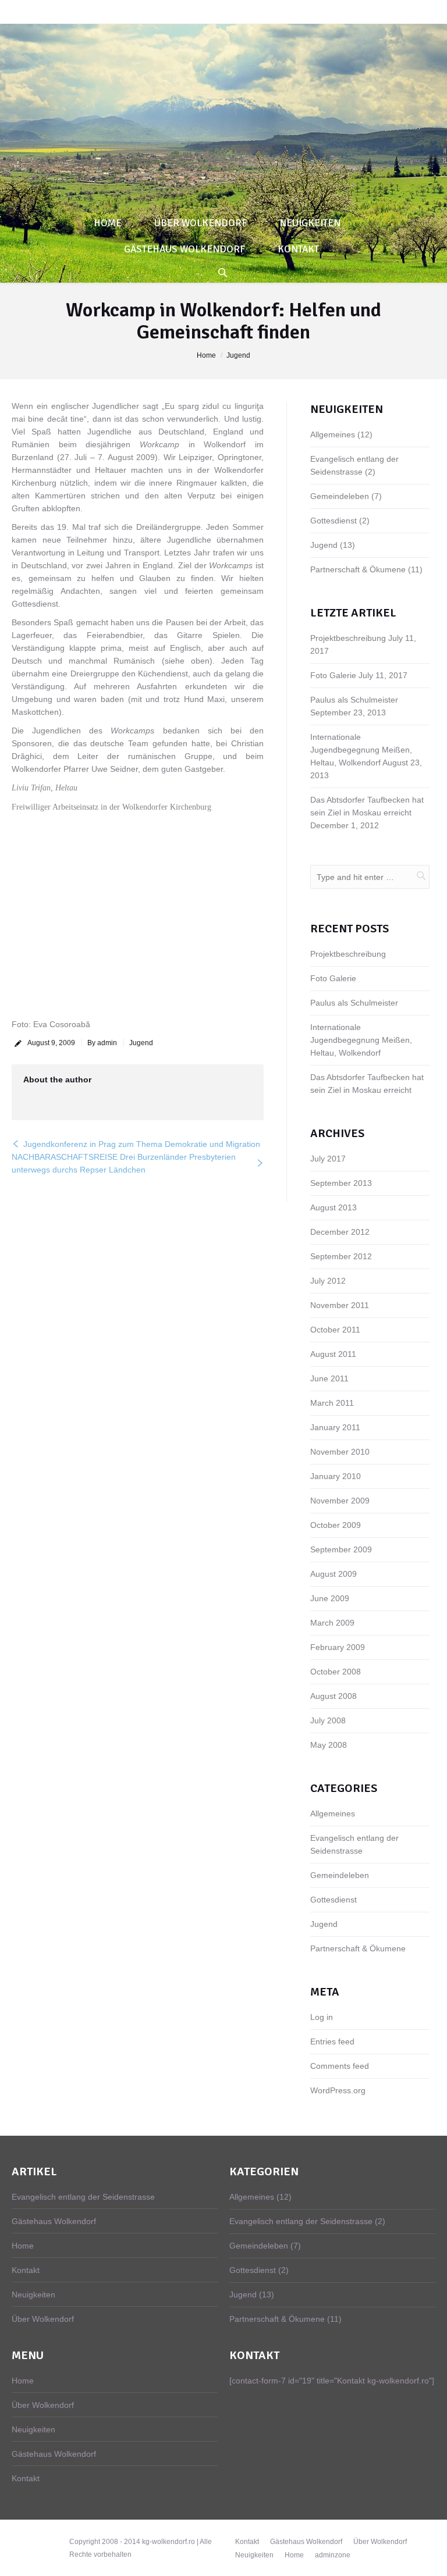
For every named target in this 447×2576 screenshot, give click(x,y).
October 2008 (336, 1672)
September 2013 (341, 1183)
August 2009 (334, 1574)
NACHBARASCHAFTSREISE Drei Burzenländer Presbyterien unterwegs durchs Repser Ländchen (124, 1163)
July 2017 (328, 1159)
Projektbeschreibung (348, 638)
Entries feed (332, 2041)
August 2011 (333, 1354)
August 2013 (334, 1207)
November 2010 (340, 1452)
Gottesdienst (334, 521)
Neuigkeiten (33, 2294)
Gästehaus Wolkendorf (54, 2221)
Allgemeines (333, 434)
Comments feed (340, 2066)
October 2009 (336, 1525)
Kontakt (26, 2270)
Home (206, 355)
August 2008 (334, 1696)
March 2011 (332, 1403)
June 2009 (330, 1598)
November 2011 (340, 1305)
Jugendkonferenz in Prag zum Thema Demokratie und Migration (142, 1144)
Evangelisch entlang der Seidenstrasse (83, 2197)
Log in (322, 2017)
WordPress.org (338, 2090)
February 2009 (338, 1647)
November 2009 (340, 1501)
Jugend (238, 355)
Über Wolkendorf (43, 2319)
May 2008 (329, 1745)
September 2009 (341, 1549)
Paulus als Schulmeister (354, 700)
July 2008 (328, 1720)
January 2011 (335, 1427)
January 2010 (336, 1476)
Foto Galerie (333, 675)
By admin (102, 1043)
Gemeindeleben (340, 496)
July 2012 (328, 1281)
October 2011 (335, 1330)
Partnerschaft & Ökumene (358, 569)
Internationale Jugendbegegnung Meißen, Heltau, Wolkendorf (361, 750)
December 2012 (340, 1232)
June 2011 (329, 1378)
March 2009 (332, 1623)
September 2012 (341, 1256)
